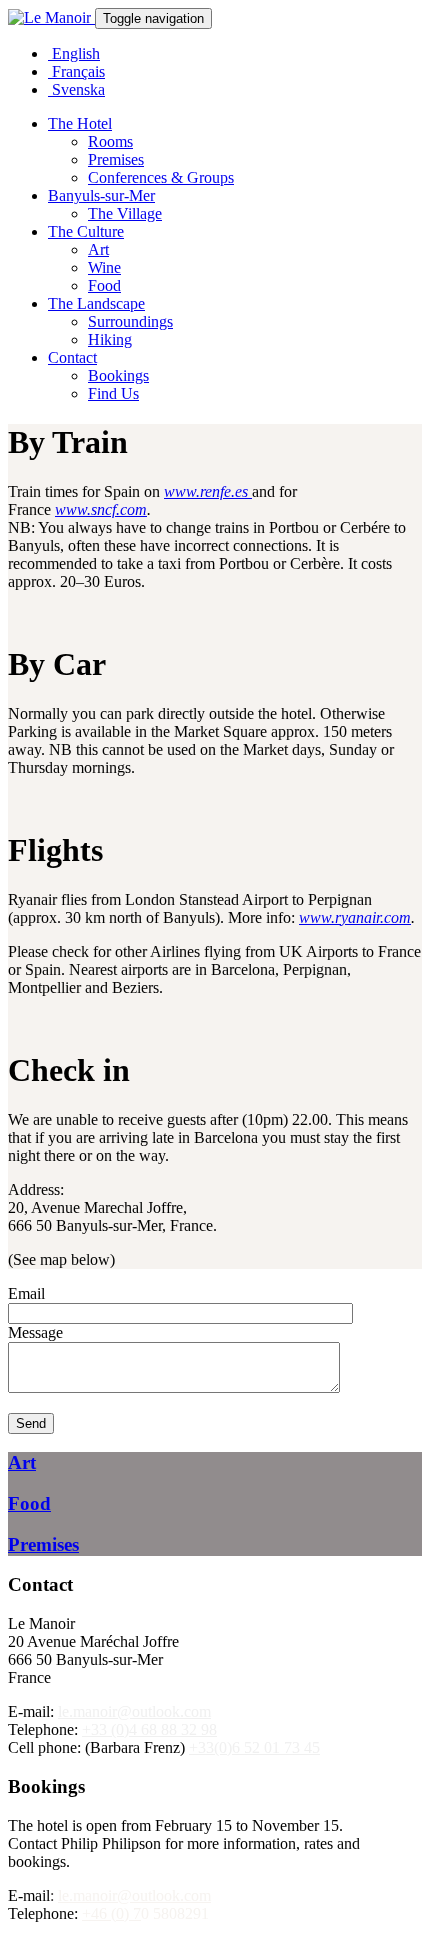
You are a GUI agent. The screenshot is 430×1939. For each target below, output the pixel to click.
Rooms (110, 141)
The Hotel (80, 123)
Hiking (110, 339)
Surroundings (130, 321)
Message (35, 1332)
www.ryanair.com (355, 917)
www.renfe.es (208, 491)
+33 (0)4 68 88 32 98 (149, 1729)
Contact (72, 357)
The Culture (86, 231)
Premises (116, 159)
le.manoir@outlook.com (134, 1711)
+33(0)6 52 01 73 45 (254, 1747)
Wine (104, 267)
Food (104, 285)
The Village (125, 213)
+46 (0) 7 (111, 1913)
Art (98, 249)
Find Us (113, 393)
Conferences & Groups (161, 177)
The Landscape (96, 303)
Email (26, 1293)
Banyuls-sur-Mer (101, 195)
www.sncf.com (101, 509)
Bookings (118, 375)
